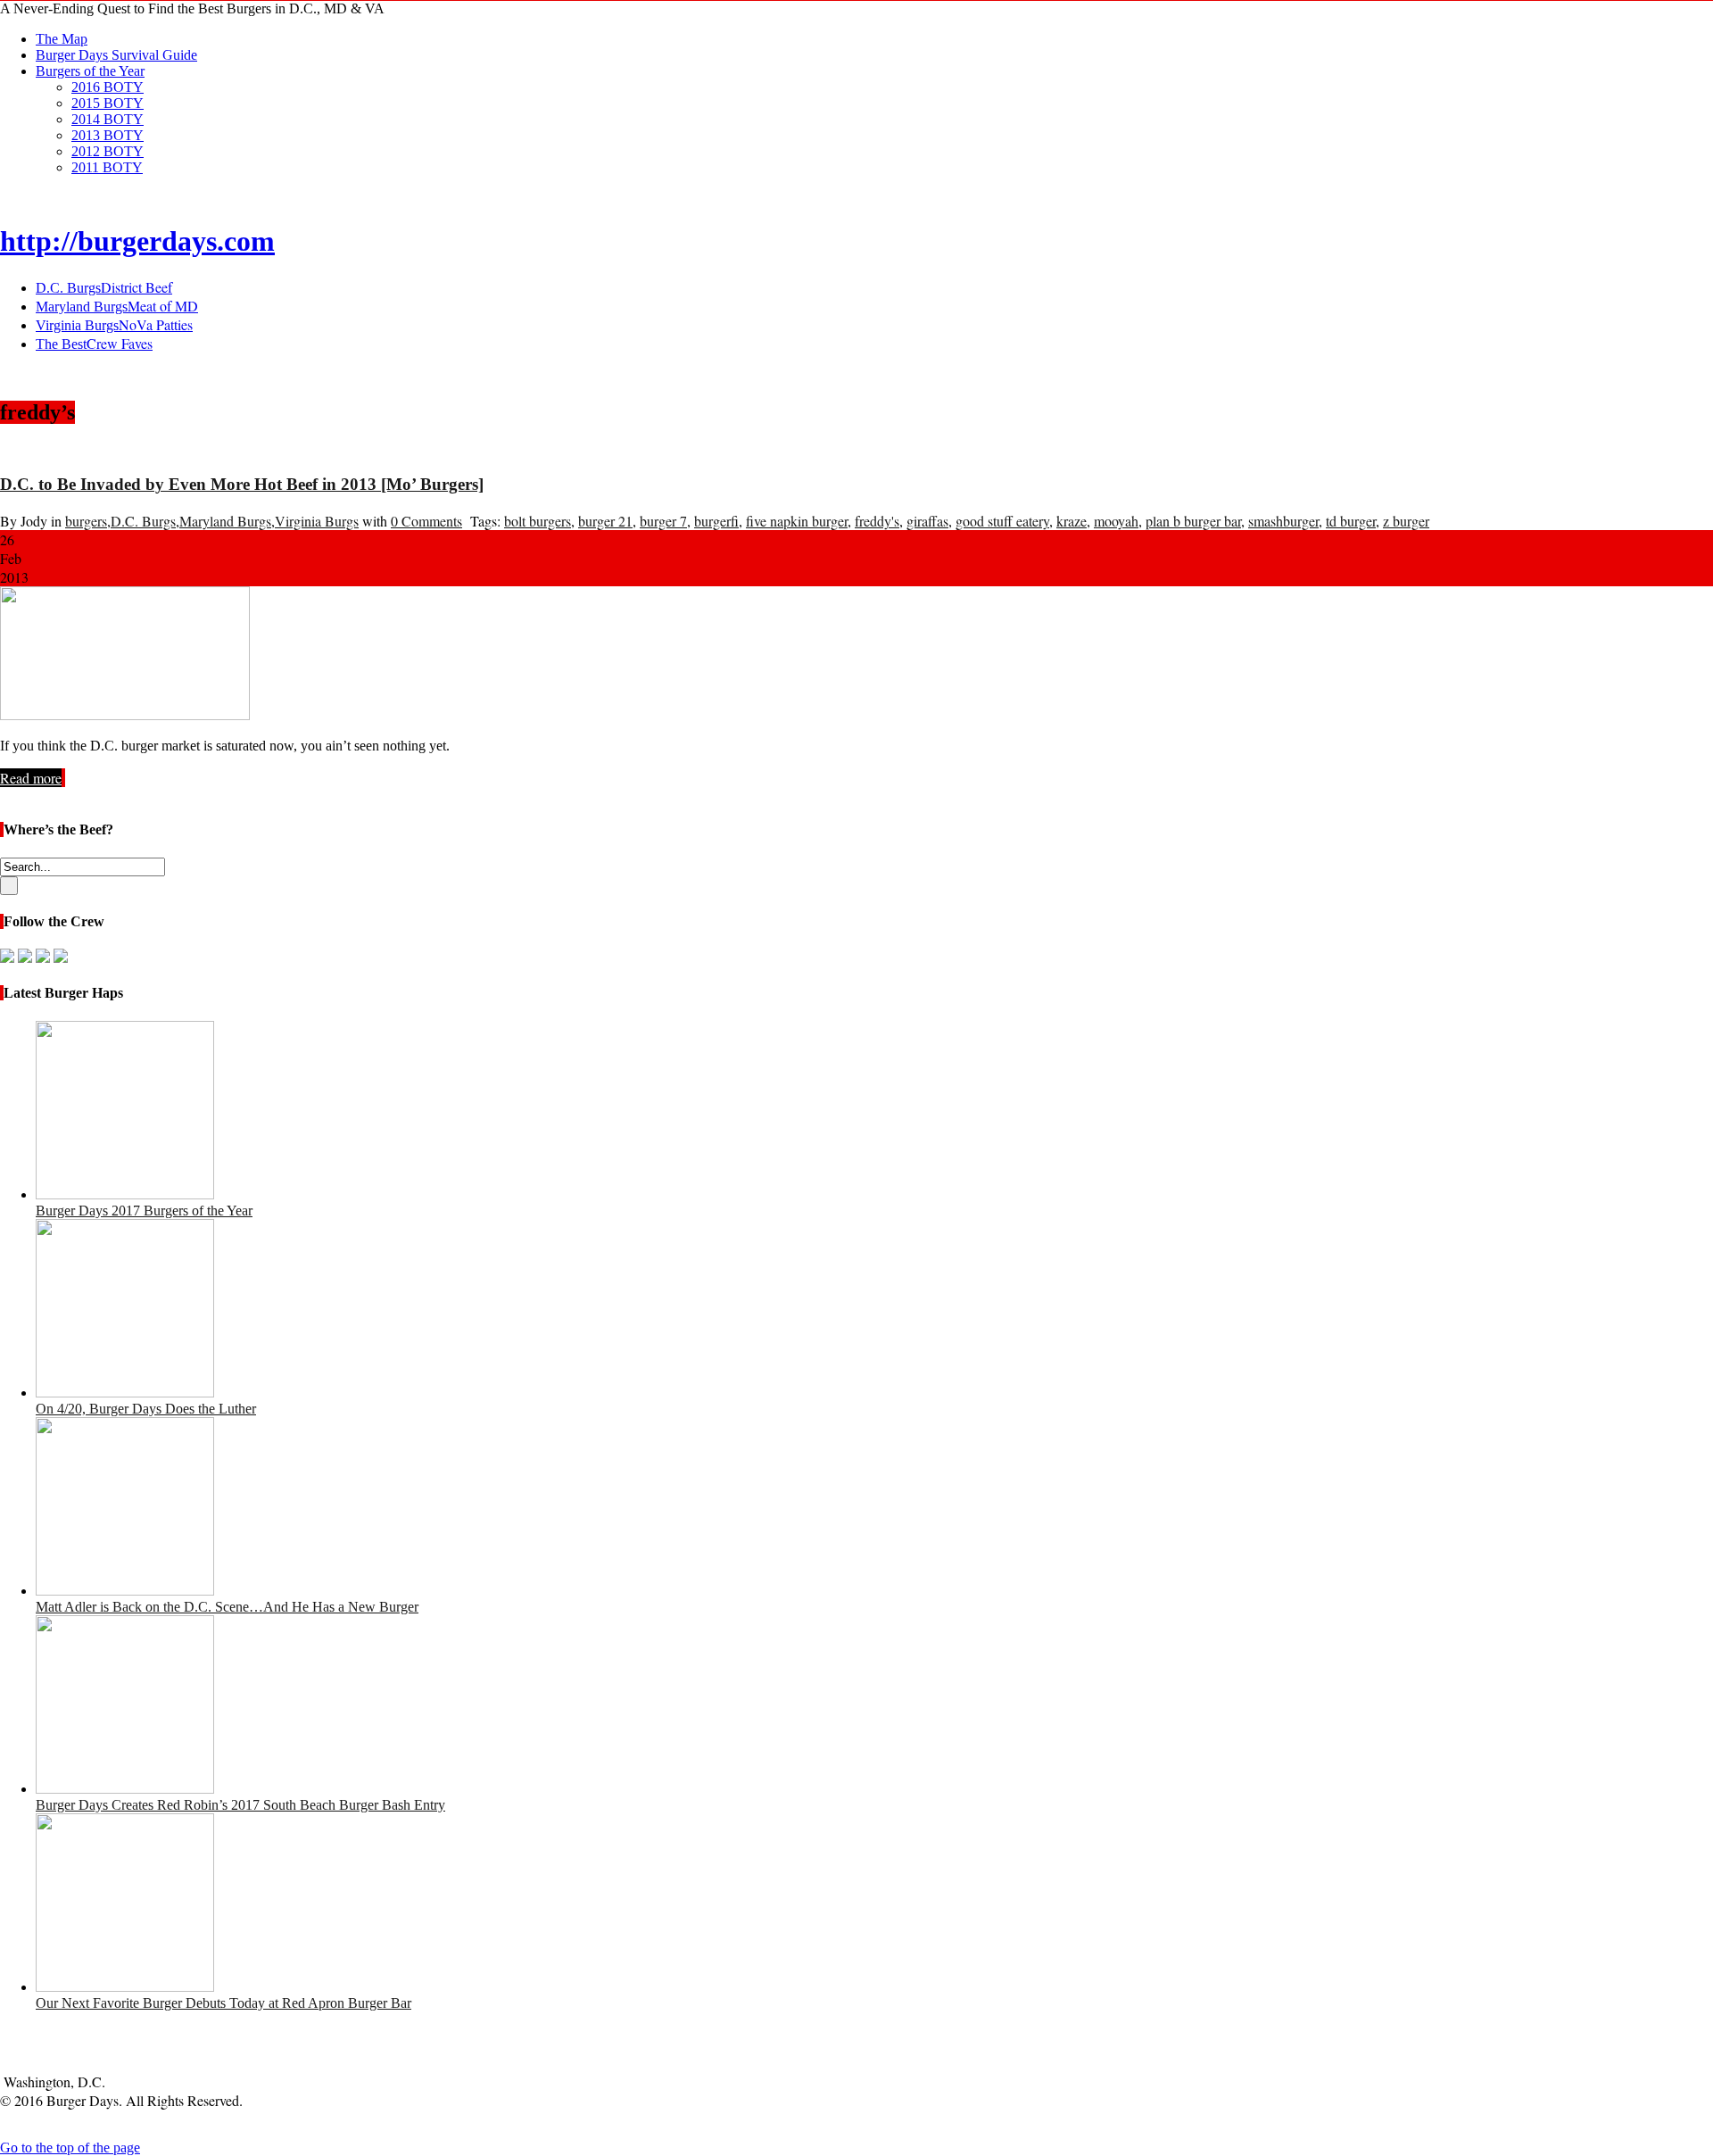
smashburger (1283, 521)
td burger (1351, 521)
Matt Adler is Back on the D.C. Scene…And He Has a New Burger (227, 1607)
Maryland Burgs (225, 521)
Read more (31, 778)
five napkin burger (797, 521)
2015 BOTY (108, 103)
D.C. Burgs (143, 521)
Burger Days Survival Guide (116, 55)
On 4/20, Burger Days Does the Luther (146, 1409)
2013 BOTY (108, 135)
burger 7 (663, 521)
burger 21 (605, 521)
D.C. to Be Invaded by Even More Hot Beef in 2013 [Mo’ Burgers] (242, 484)
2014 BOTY (108, 119)
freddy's (877, 521)
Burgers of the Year (90, 71)
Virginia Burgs (317, 521)
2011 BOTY (107, 167)
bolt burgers (538, 521)
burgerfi (716, 521)
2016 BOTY (108, 87)
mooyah (1116, 521)
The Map (62, 39)
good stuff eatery (1002, 521)
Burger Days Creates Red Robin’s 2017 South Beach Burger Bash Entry (240, 1805)
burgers (86, 521)
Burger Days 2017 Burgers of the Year (144, 1211)
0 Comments (426, 521)
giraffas (927, 521)
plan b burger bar (1193, 521)
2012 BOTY (108, 151)
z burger (1406, 521)
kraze (1072, 521)
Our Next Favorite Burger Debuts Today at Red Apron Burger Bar (223, 2003)
